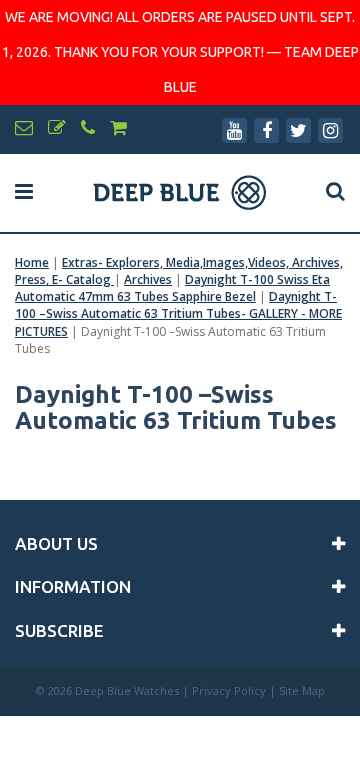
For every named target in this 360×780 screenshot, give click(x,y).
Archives (148, 279)
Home (32, 262)
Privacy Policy (229, 690)
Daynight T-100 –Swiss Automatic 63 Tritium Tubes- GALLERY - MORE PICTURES (178, 313)
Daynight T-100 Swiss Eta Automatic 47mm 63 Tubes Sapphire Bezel (172, 288)
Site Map (302, 690)
